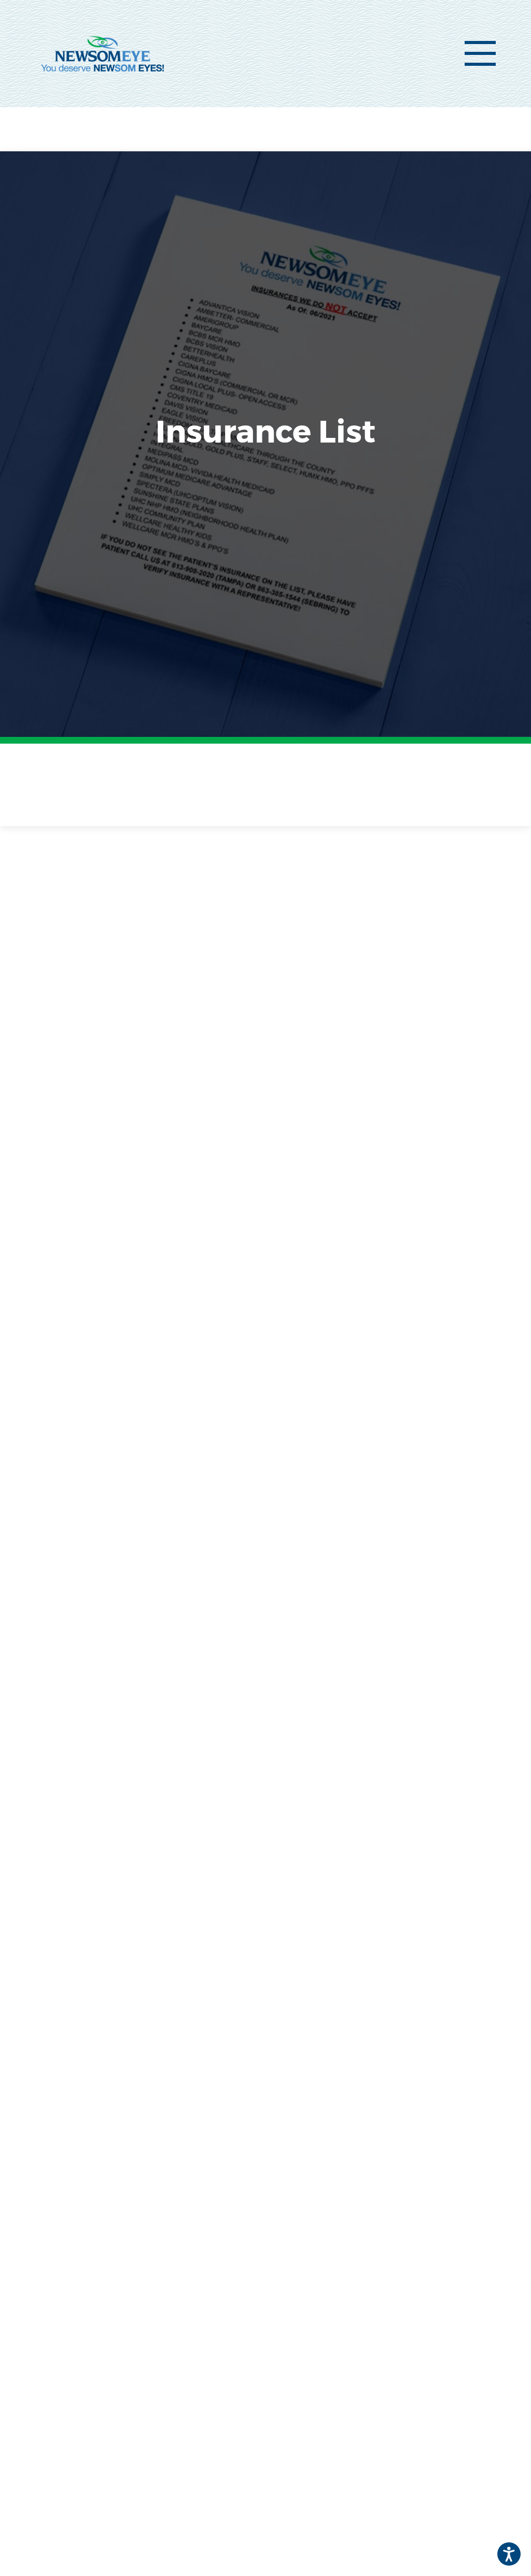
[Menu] (480, 53)
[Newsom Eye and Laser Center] (103, 53)
